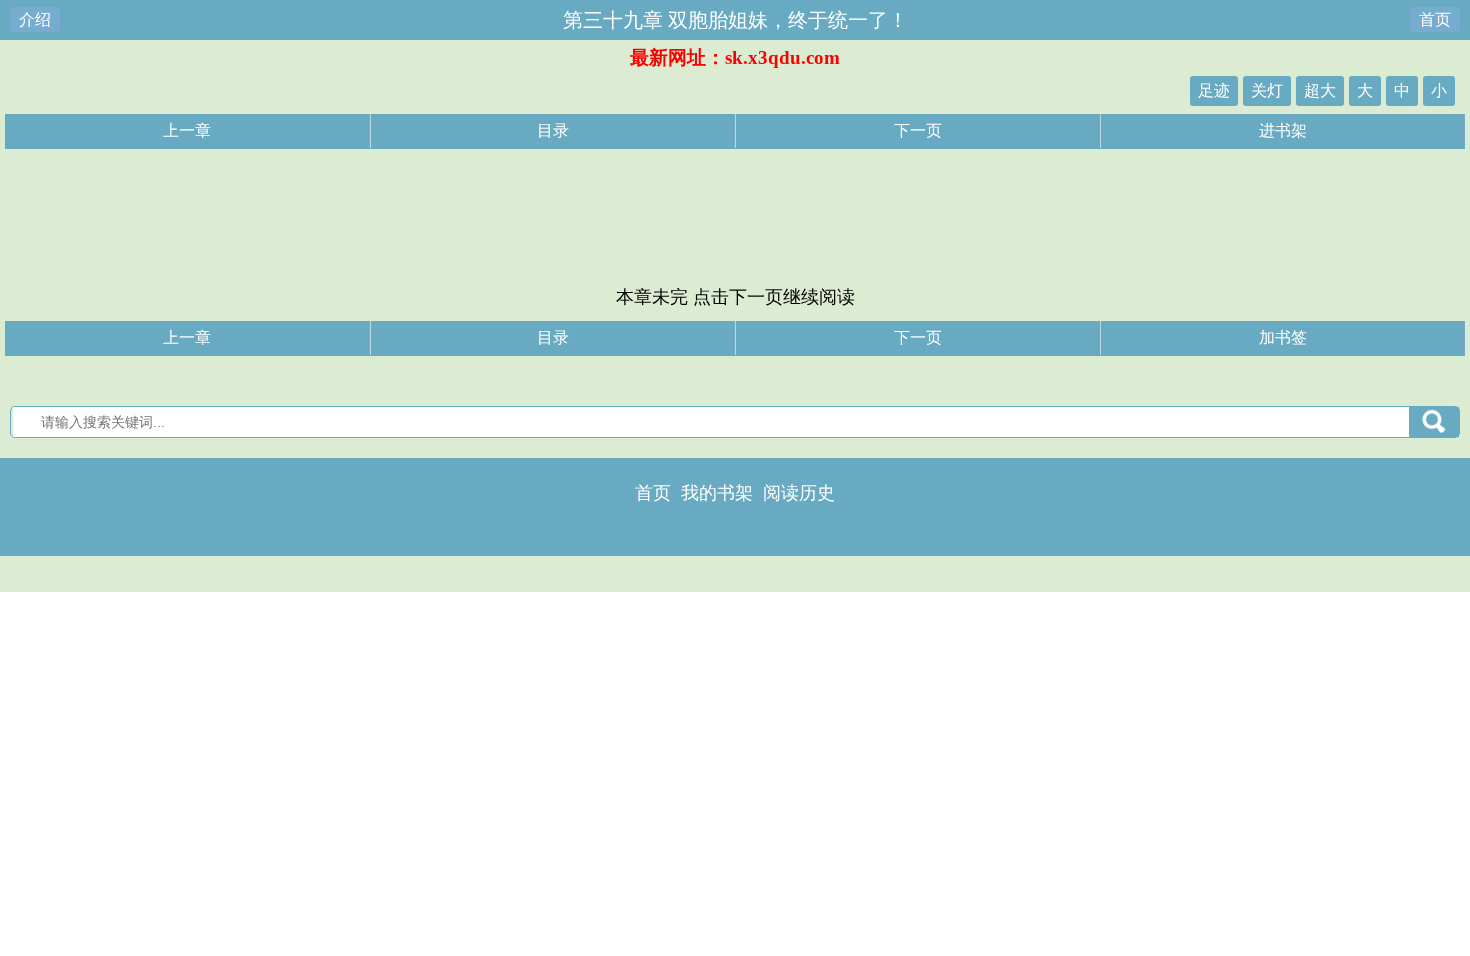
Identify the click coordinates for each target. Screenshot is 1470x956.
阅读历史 (799, 493)
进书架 (1283, 130)
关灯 (1267, 90)
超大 (1320, 90)
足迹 (1214, 90)
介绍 (35, 19)
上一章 (187, 130)
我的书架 (717, 493)
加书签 (1283, 337)
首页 (1435, 19)
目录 (553, 130)
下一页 (918, 130)
